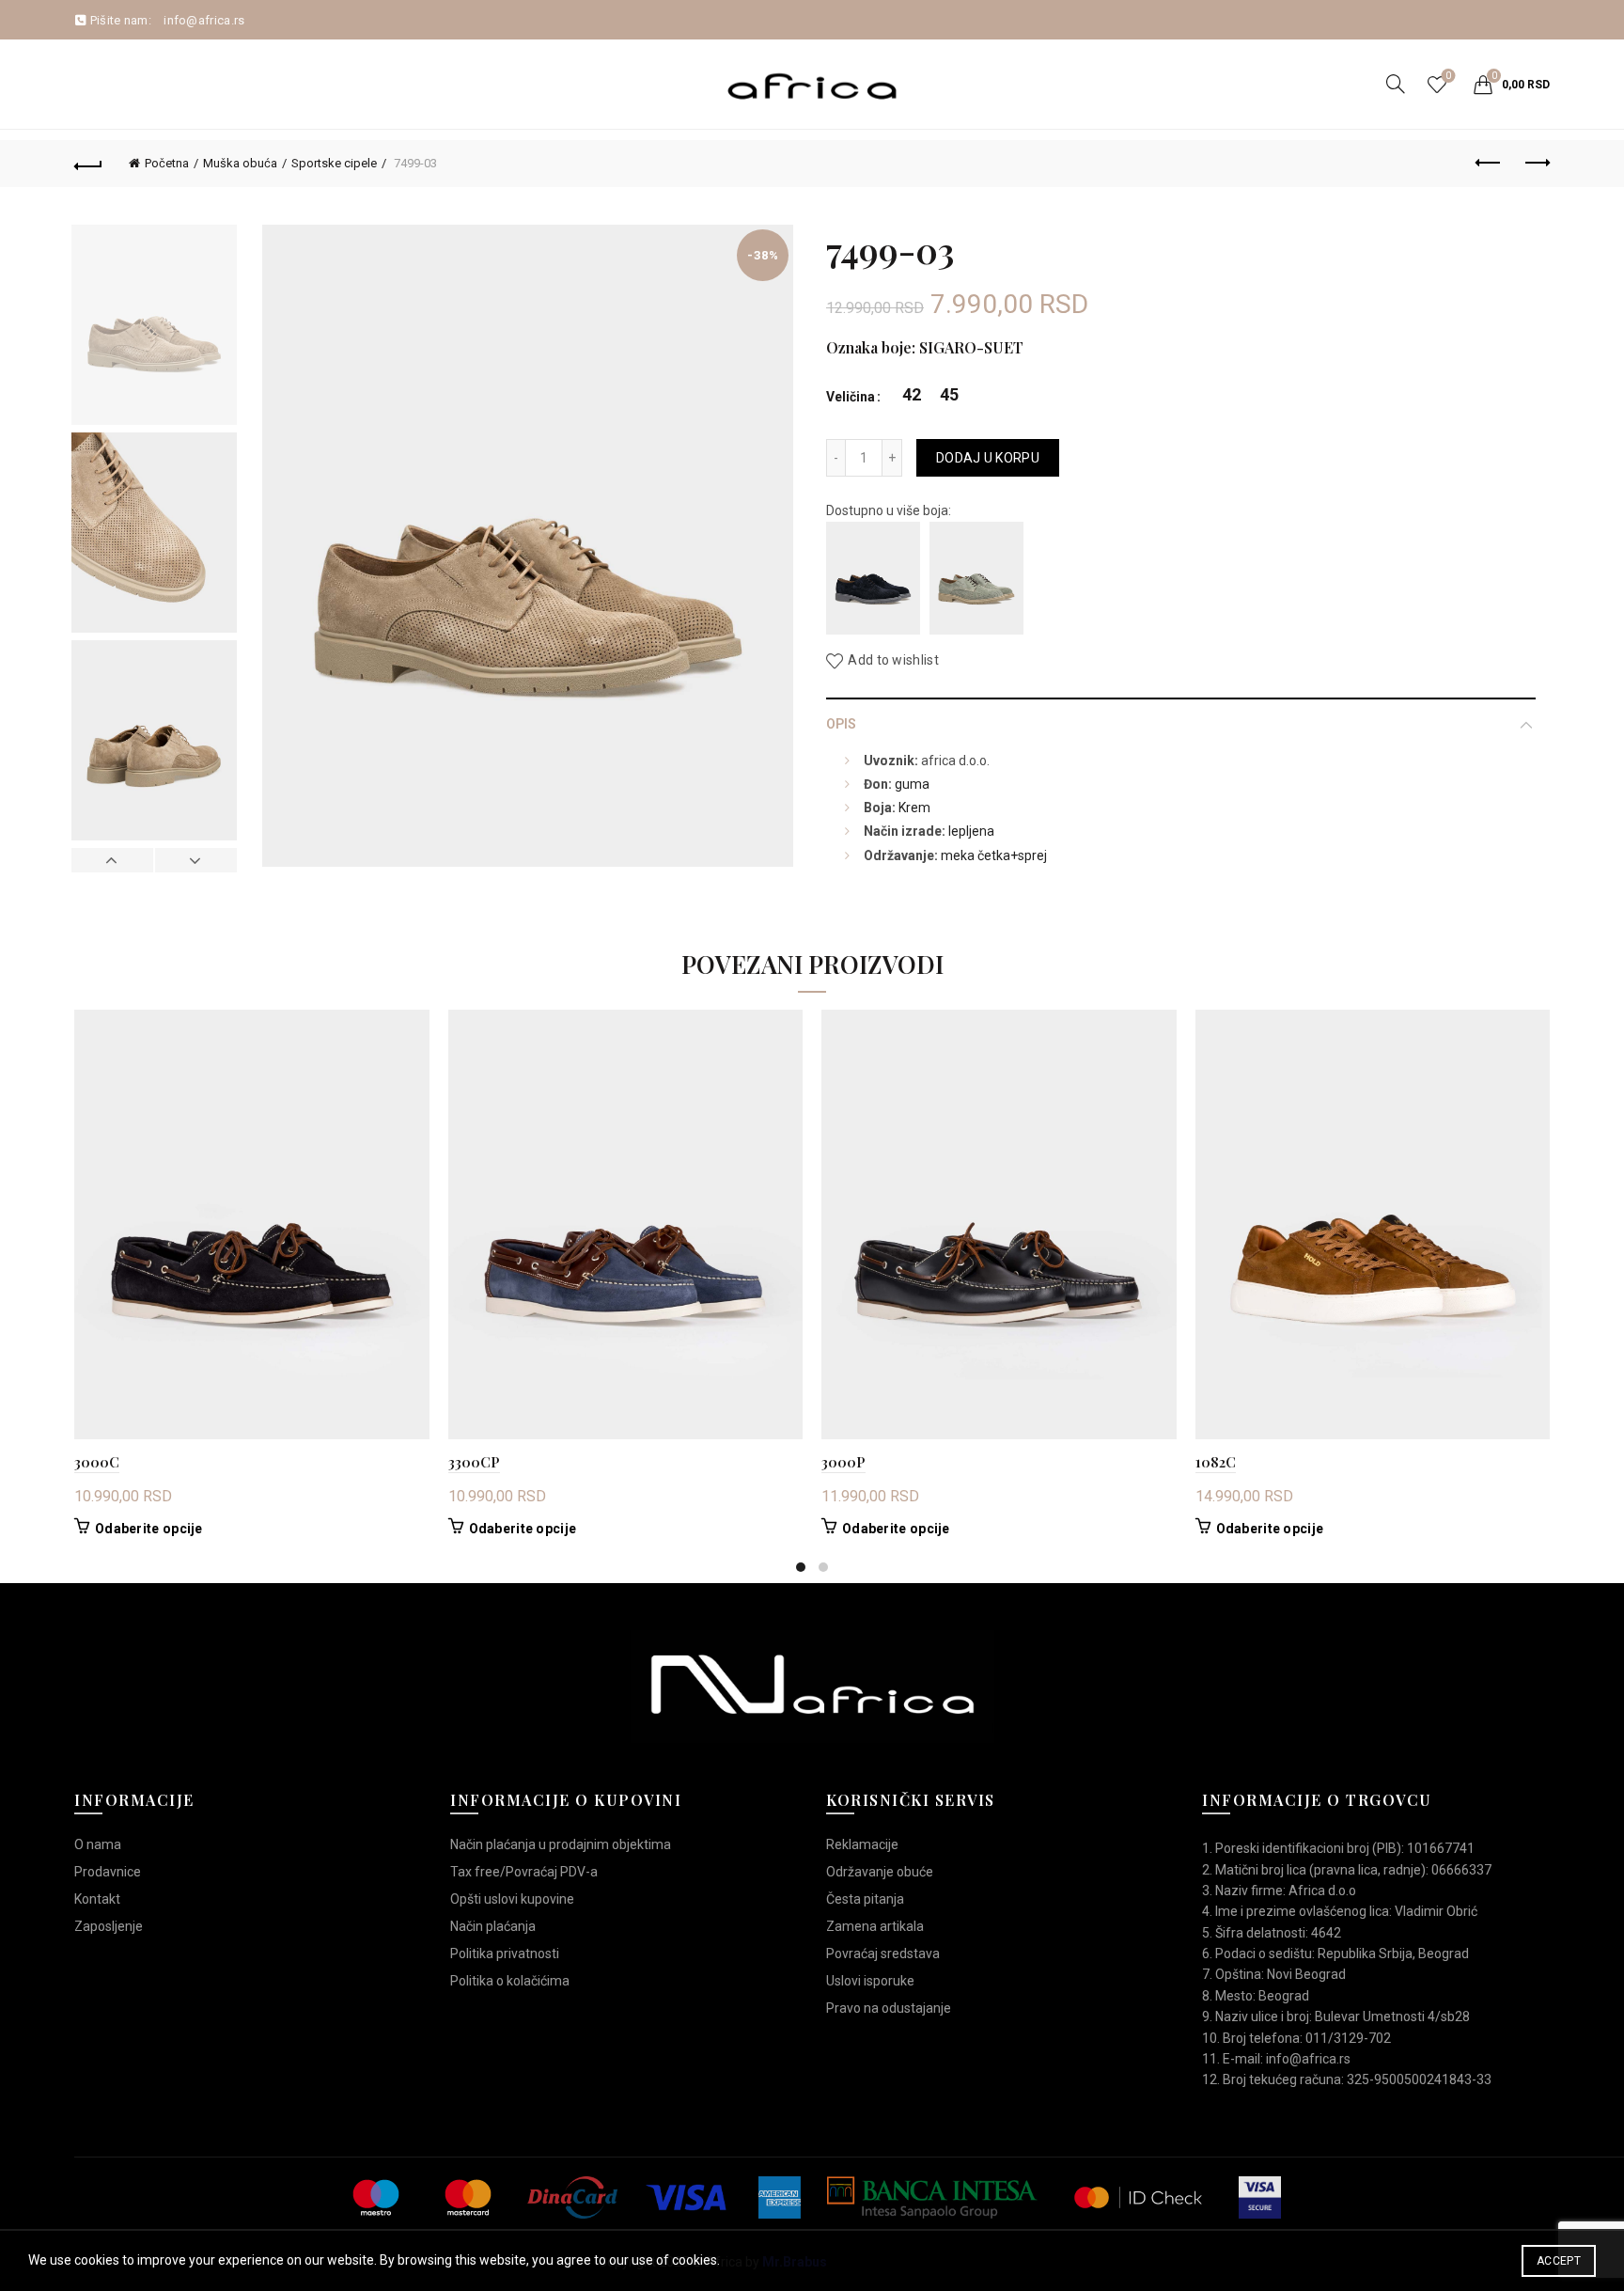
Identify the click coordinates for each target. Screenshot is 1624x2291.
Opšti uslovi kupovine (512, 1899)
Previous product (1489, 164)
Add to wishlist (893, 661)
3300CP (474, 1462)
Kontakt (97, 1899)
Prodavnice (108, 1872)
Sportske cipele (334, 163)
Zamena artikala (875, 1926)
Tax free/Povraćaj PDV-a (524, 1872)
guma (912, 784)
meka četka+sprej (994, 855)
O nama (98, 1844)
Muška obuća (240, 163)
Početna (167, 163)
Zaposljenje (109, 1926)
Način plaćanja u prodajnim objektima (561, 1844)
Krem (914, 808)
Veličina (851, 397)
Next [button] (195, 860)
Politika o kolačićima (510, 1981)
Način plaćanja (493, 1926)
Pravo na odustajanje (889, 2008)
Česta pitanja (865, 1899)
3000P (843, 1462)
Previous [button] (113, 860)
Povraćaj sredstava (883, 1954)
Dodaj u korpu (988, 458)
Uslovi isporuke (870, 1981)
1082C (1216, 1462)
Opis (841, 724)
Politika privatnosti (505, 1954)
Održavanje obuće (880, 1872)
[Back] (88, 164)
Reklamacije (862, 1844)
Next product (1536, 164)
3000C (97, 1462)
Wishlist (1448, 76)
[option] (154, 329)
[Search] (1396, 84)
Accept (1559, 2261)
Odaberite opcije (149, 1529)
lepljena (971, 831)
